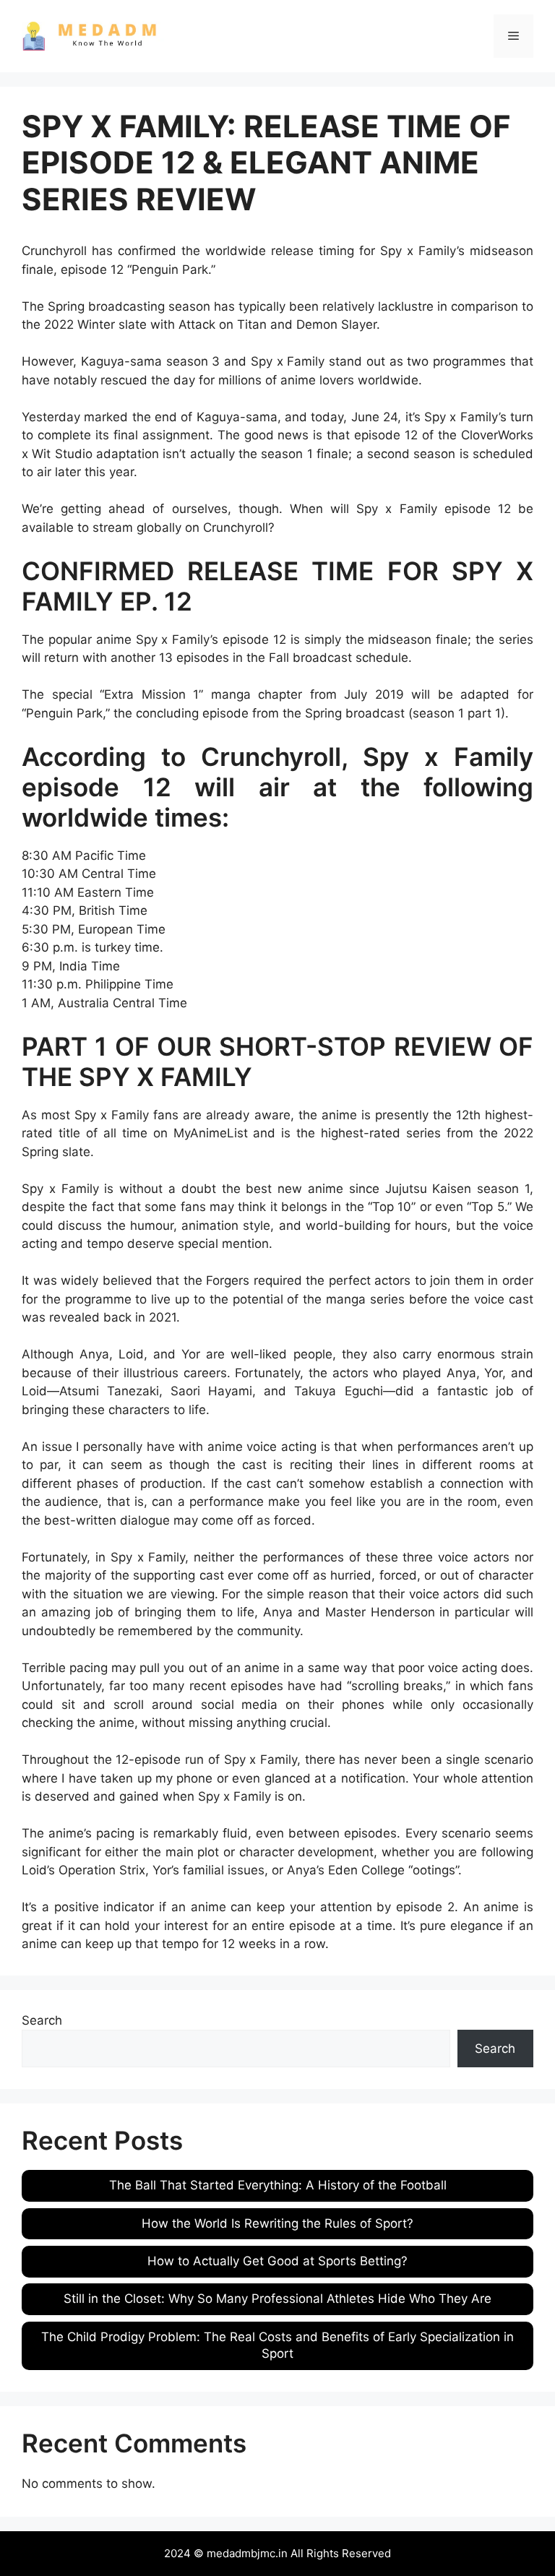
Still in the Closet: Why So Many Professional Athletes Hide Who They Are (277, 2299)
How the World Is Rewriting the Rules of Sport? (277, 2223)
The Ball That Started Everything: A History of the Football (278, 2185)
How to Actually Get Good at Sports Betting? (277, 2261)
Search (42, 2020)
